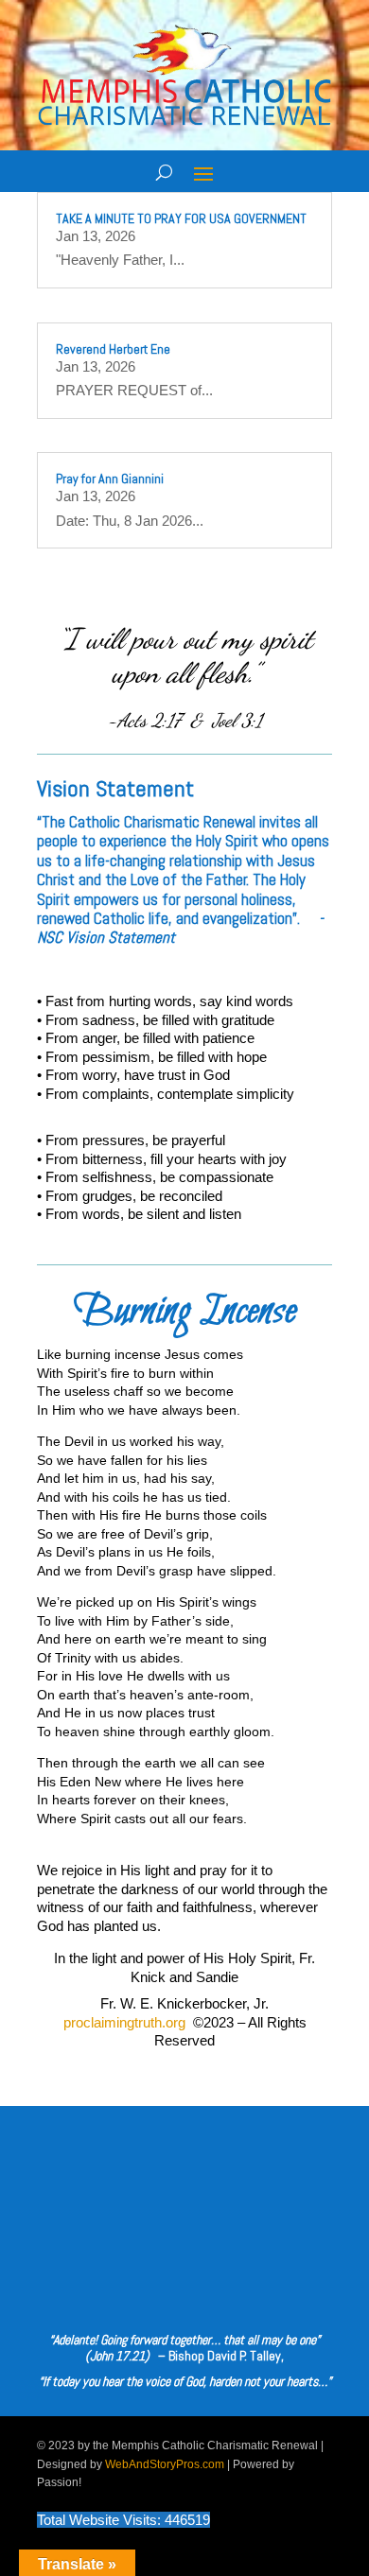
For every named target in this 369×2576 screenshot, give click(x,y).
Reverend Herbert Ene (113, 349)
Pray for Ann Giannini (110, 479)
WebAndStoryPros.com (165, 2464)
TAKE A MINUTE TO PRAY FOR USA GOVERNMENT (181, 218)
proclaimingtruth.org (124, 2022)
